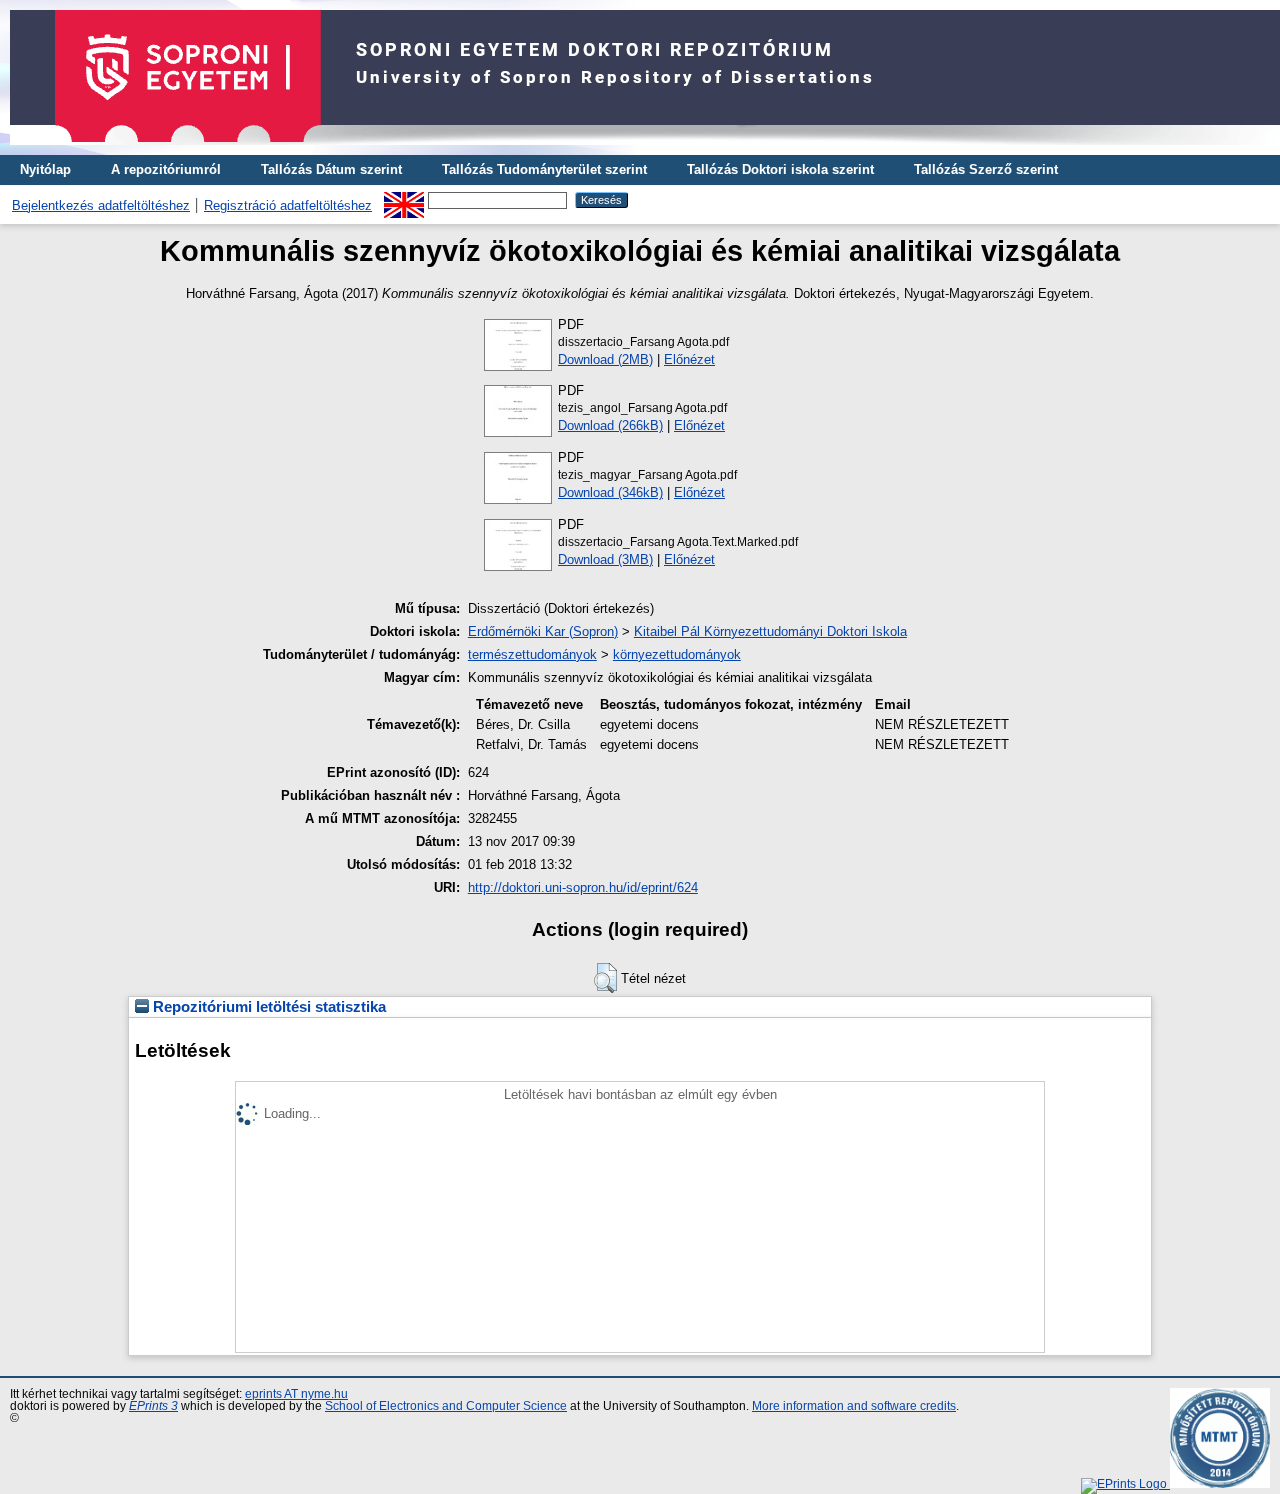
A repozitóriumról (166, 169)
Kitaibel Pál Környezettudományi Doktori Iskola (770, 631)
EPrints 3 (153, 1406)
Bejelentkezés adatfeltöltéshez (101, 205)
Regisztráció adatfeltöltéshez (288, 205)
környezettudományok (677, 654)
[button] (605, 978)
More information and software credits (854, 1406)
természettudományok (532, 654)
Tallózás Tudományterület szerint (544, 169)
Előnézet (689, 359)
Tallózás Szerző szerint (986, 169)
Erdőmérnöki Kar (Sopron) (543, 631)
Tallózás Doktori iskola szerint (780, 169)
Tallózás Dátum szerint (331, 169)
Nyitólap (45, 169)
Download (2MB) (605, 359)
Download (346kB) (610, 492)
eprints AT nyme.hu (296, 1394)
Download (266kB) (610, 425)
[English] (404, 199)
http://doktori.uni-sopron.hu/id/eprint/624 (583, 887)
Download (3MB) (605, 559)
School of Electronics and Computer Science (446, 1406)
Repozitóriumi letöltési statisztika (267, 1007)
